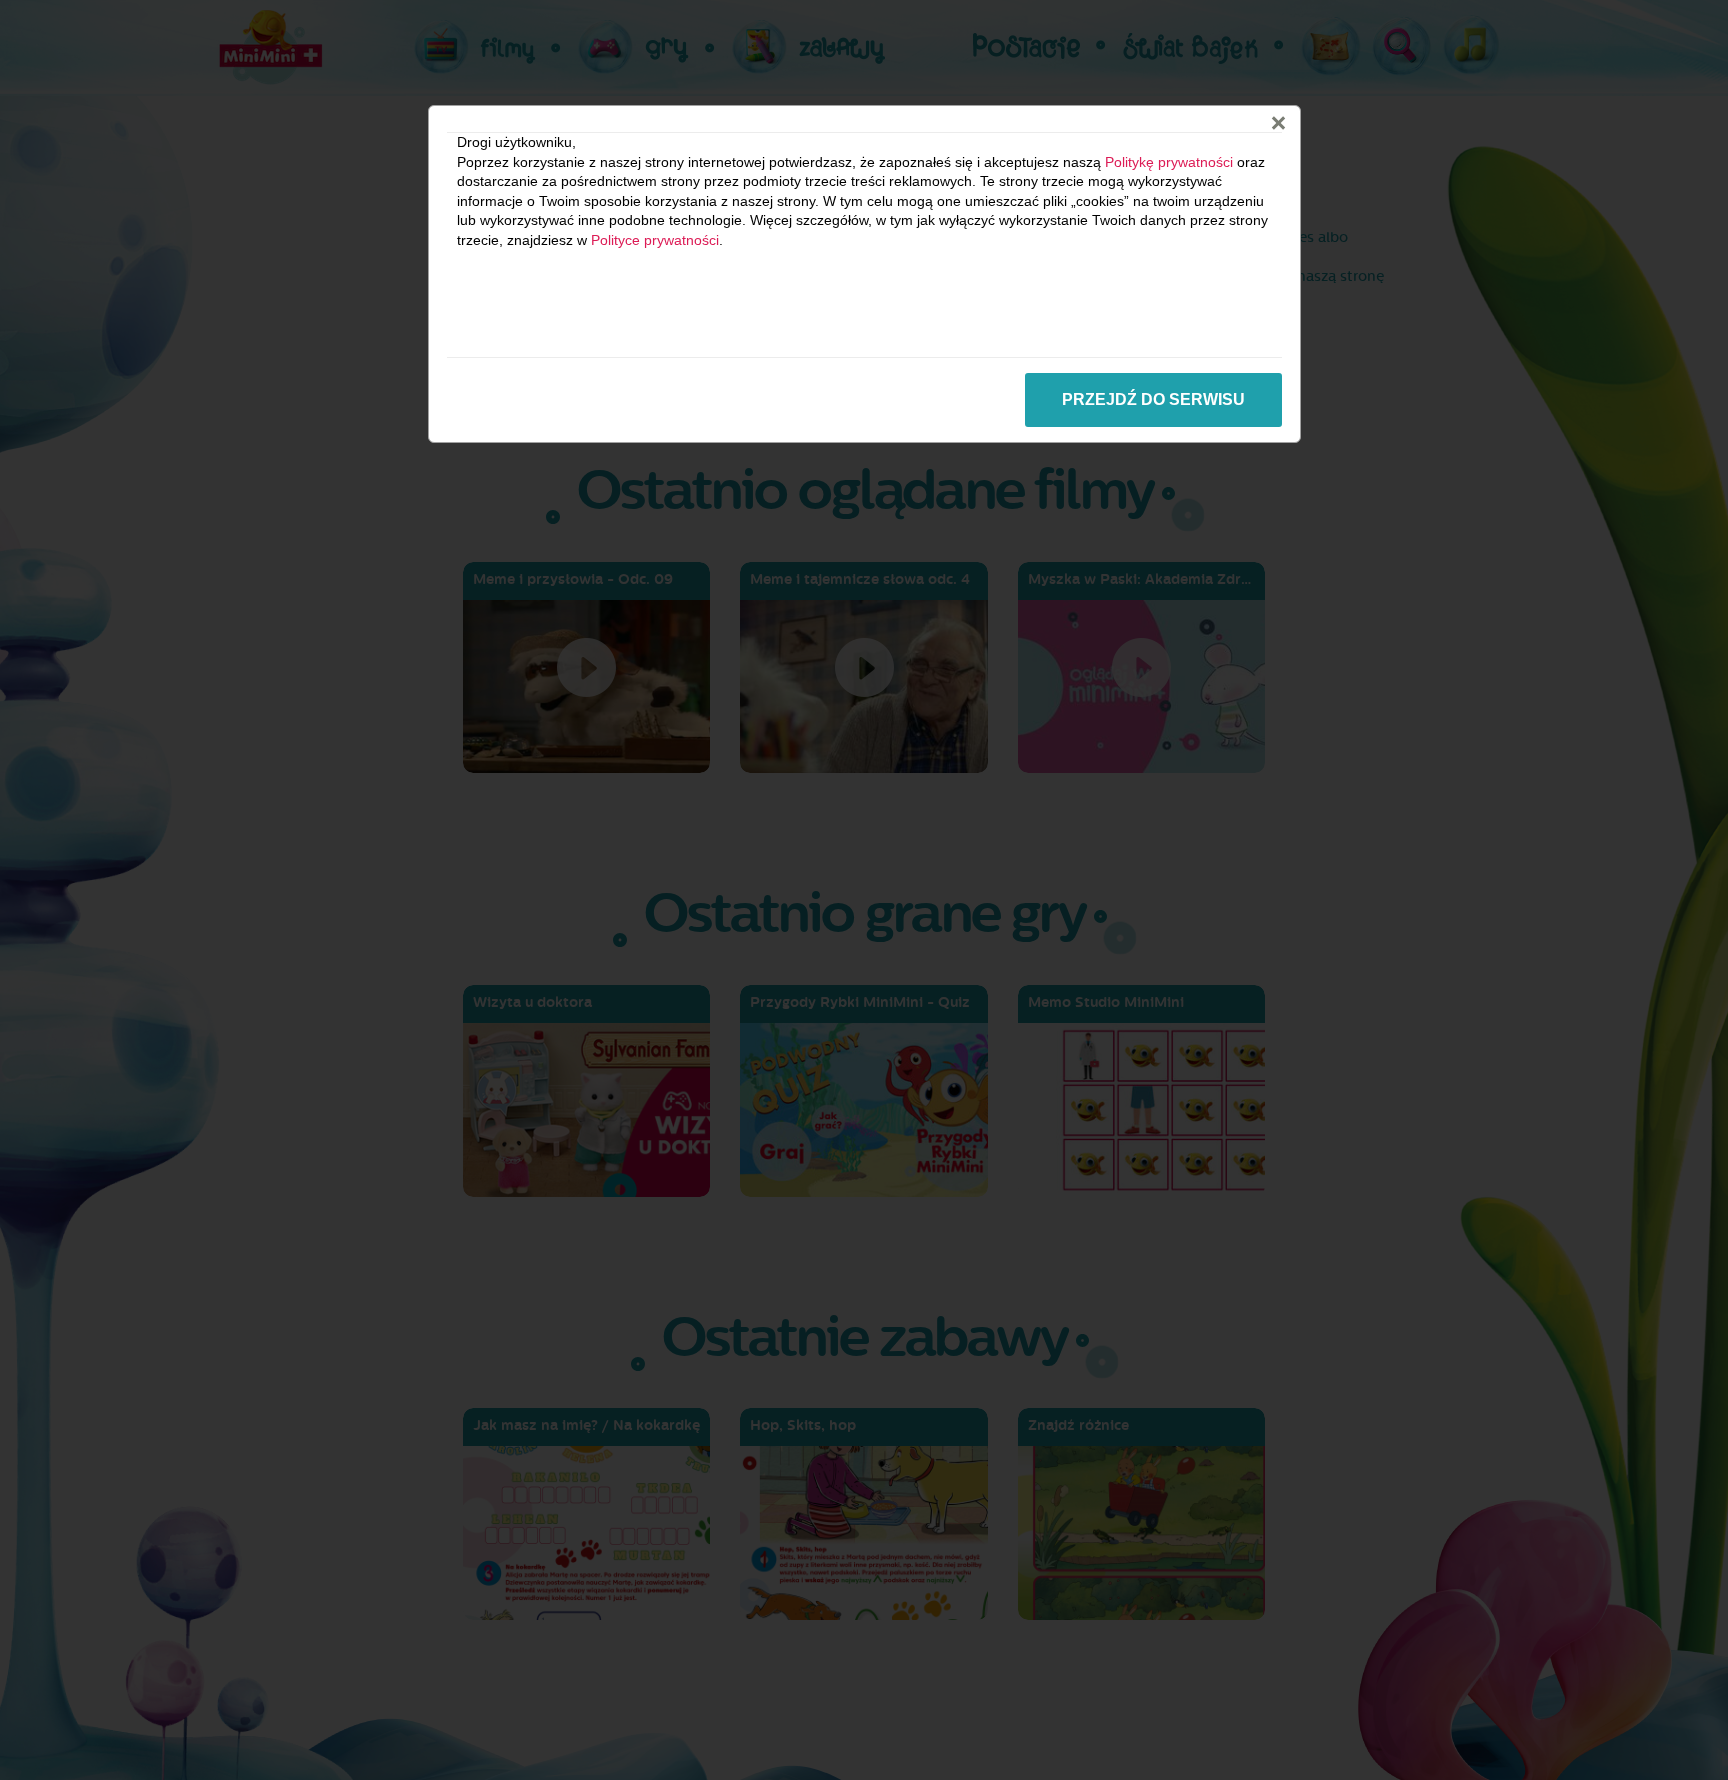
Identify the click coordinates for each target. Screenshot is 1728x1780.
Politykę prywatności (1169, 162)
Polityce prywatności (655, 240)
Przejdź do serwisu (1153, 399)
